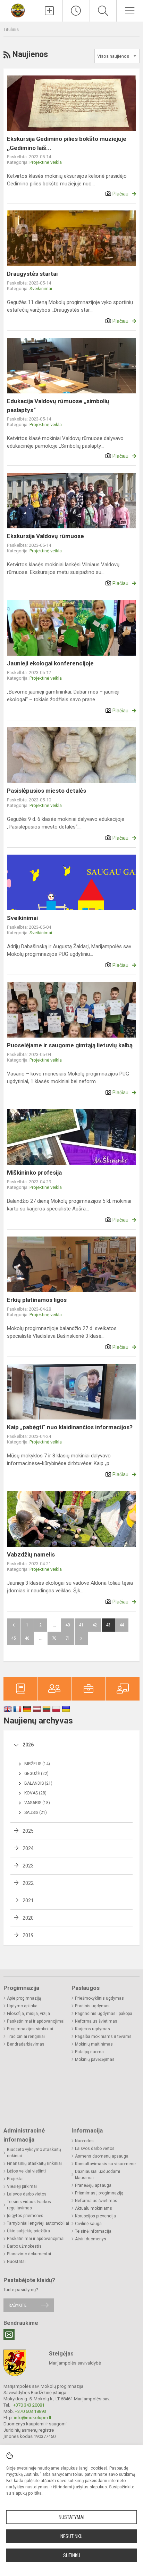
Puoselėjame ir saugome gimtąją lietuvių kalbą (70, 1045)
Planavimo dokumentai (29, 2254)
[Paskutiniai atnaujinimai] (76, 11)
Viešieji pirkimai (22, 2186)
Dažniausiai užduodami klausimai (98, 2175)
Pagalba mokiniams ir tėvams (103, 2037)
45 (14, 1638)
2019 (28, 1935)
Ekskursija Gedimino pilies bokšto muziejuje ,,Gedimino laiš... (67, 143)
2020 (28, 1918)
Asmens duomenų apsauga (102, 2156)
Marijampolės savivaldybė (75, 2363)
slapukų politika (27, 2493)
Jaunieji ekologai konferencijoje (50, 663)
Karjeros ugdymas (92, 2029)
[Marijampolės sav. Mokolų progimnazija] (18, 10)
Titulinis (11, 29)
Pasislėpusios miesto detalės (47, 791)
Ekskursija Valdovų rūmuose (45, 536)
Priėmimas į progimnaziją (99, 2193)
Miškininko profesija (34, 1173)
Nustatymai (71, 2517)
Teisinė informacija (93, 2231)
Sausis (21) (36, 1813)
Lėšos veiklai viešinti (26, 2171)
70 (54, 1638)
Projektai (15, 2179)
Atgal (14, 1625)
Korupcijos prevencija (95, 2216)
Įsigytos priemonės (25, 2216)
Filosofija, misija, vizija (28, 2014)
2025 (28, 1831)
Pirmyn (81, 1638)
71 (68, 1638)
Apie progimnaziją (24, 1998)
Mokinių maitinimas (94, 2044)
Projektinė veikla (46, 162)
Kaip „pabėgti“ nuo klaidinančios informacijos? (70, 1427)
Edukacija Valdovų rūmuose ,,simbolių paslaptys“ (58, 406)
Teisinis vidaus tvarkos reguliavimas (29, 2205)
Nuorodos (84, 2141)
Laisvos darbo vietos (27, 2194)
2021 (28, 1901)
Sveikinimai (41, 289)
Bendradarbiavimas (26, 2044)
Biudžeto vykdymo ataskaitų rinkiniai (34, 2153)
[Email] (9, 2335)
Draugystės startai (32, 274)
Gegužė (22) (36, 1774)
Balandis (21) (38, 1783)
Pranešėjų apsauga (93, 2185)
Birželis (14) (37, 1764)
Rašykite (18, 2305)
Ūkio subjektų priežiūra (28, 2231)
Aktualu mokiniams (94, 2208)
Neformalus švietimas (96, 2021)
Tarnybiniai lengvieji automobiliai (38, 2223)
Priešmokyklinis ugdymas (99, 1998)
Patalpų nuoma (89, 2052)
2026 (28, 1745)
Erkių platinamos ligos (37, 1300)
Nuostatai (16, 2262)
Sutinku (72, 2555)
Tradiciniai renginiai (26, 2037)
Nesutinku (71, 2536)
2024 (28, 1848)
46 (27, 1638)
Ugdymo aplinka (22, 2006)
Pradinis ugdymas (92, 2006)
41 (81, 1625)
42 (95, 1625)
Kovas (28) (35, 1793)
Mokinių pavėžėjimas (95, 2059)
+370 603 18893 (31, 2411)
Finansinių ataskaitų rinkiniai (34, 2163)
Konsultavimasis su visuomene (105, 2164)
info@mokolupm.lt (33, 2418)
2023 (28, 1866)
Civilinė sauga (88, 2224)
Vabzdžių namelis (31, 1554)
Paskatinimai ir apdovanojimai (36, 2021)
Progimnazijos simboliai (30, 2029)
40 (68, 1625)
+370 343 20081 (29, 2405)
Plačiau (120, 194)
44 (122, 1625)
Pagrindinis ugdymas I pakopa (104, 2014)
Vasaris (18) (37, 1803)
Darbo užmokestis (24, 2246)
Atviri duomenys (91, 2239)
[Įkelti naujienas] (49, 11)
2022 (28, 1883)
